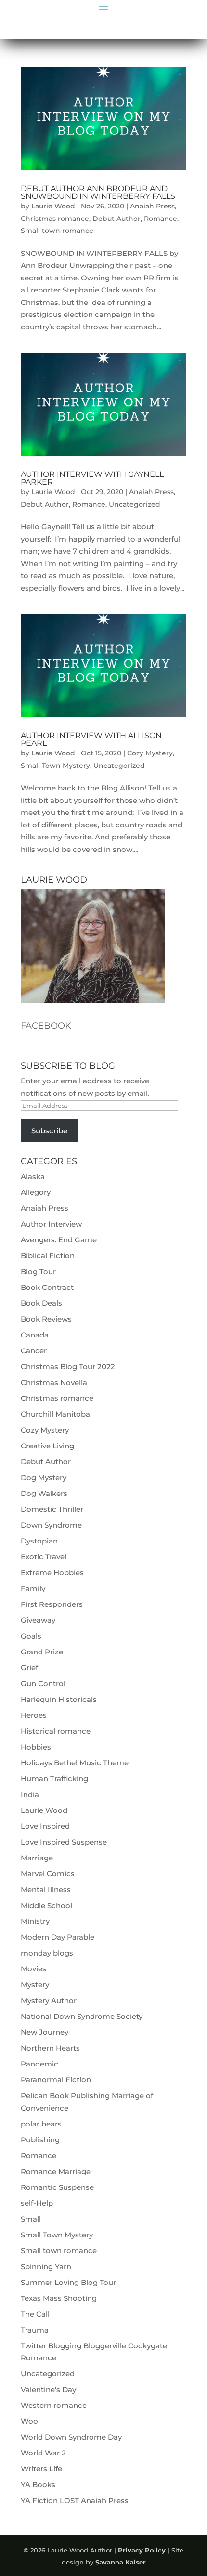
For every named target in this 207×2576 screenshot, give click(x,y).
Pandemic (39, 2064)
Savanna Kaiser (121, 2562)
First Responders (52, 1604)
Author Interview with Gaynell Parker (92, 478)
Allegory (36, 1192)
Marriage (37, 1858)
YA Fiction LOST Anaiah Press (75, 2500)
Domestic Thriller (52, 1509)
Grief (29, 1668)
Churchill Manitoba (55, 1414)
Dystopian (39, 1541)
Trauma (35, 2330)
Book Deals (41, 1303)
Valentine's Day (48, 2389)
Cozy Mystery (150, 753)
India (30, 1794)
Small (31, 2219)
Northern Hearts (50, 2048)
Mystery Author (49, 2000)
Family (33, 1588)
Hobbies (36, 1747)
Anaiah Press (152, 206)
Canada (35, 1335)
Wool (30, 2421)
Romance (161, 219)
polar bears (41, 2124)
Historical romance (56, 1731)
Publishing (40, 2140)
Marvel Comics (48, 1874)
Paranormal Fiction (56, 2080)
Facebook (46, 1026)
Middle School (46, 1905)
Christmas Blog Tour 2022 (68, 1367)
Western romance (54, 2405)
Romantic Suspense (57, 2187)
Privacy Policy (142, 2550)
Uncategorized (135, 504)
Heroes (34, 1715)
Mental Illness (46, 1889)
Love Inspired (45, 1826)
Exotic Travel (44, 1557)
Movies (33, 1969)
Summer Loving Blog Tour (68, 2282)
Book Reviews (46, 1319)
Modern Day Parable (58, 1937)
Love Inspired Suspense (64, 1842)
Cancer (34, 1351)
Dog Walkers (44, 1493)
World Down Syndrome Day (71, 2437)
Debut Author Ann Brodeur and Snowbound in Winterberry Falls (98, 192)
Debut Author (116, 219)
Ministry (35, 1921)
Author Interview (51, 1224)
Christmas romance (55, 219)
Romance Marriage (56, 2171)
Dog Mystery (44, 1477)
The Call (35, 2314)
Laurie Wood (53, 206)
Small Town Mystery (55, 766)
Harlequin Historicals (59, 1699)
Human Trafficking (54, 1779)
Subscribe (49, 1131)
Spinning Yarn (46, 2266)
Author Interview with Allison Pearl (91, 739)
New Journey (45, 2032)
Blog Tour (38, 1271)
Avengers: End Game (59, 1240)
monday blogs (47, 1953)
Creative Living (47, 1446)
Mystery (35, 1985)
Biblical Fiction (48, 1256)
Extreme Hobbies (52, 1573)
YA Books (38, 2485)
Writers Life (41, 2469)
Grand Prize (42, 1652)
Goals (31, 1636)
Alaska (33, 1176)
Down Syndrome (51, 1525)
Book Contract (47, 1287)
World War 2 (43, 2453)
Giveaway (38, 1620)
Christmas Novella (54, 1382)
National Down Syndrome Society (82, 2016)
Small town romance (57, 231)
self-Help (37, 2203)
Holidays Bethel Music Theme (75, 1763)
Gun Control (43, 1683)
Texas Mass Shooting (59, 2298)
